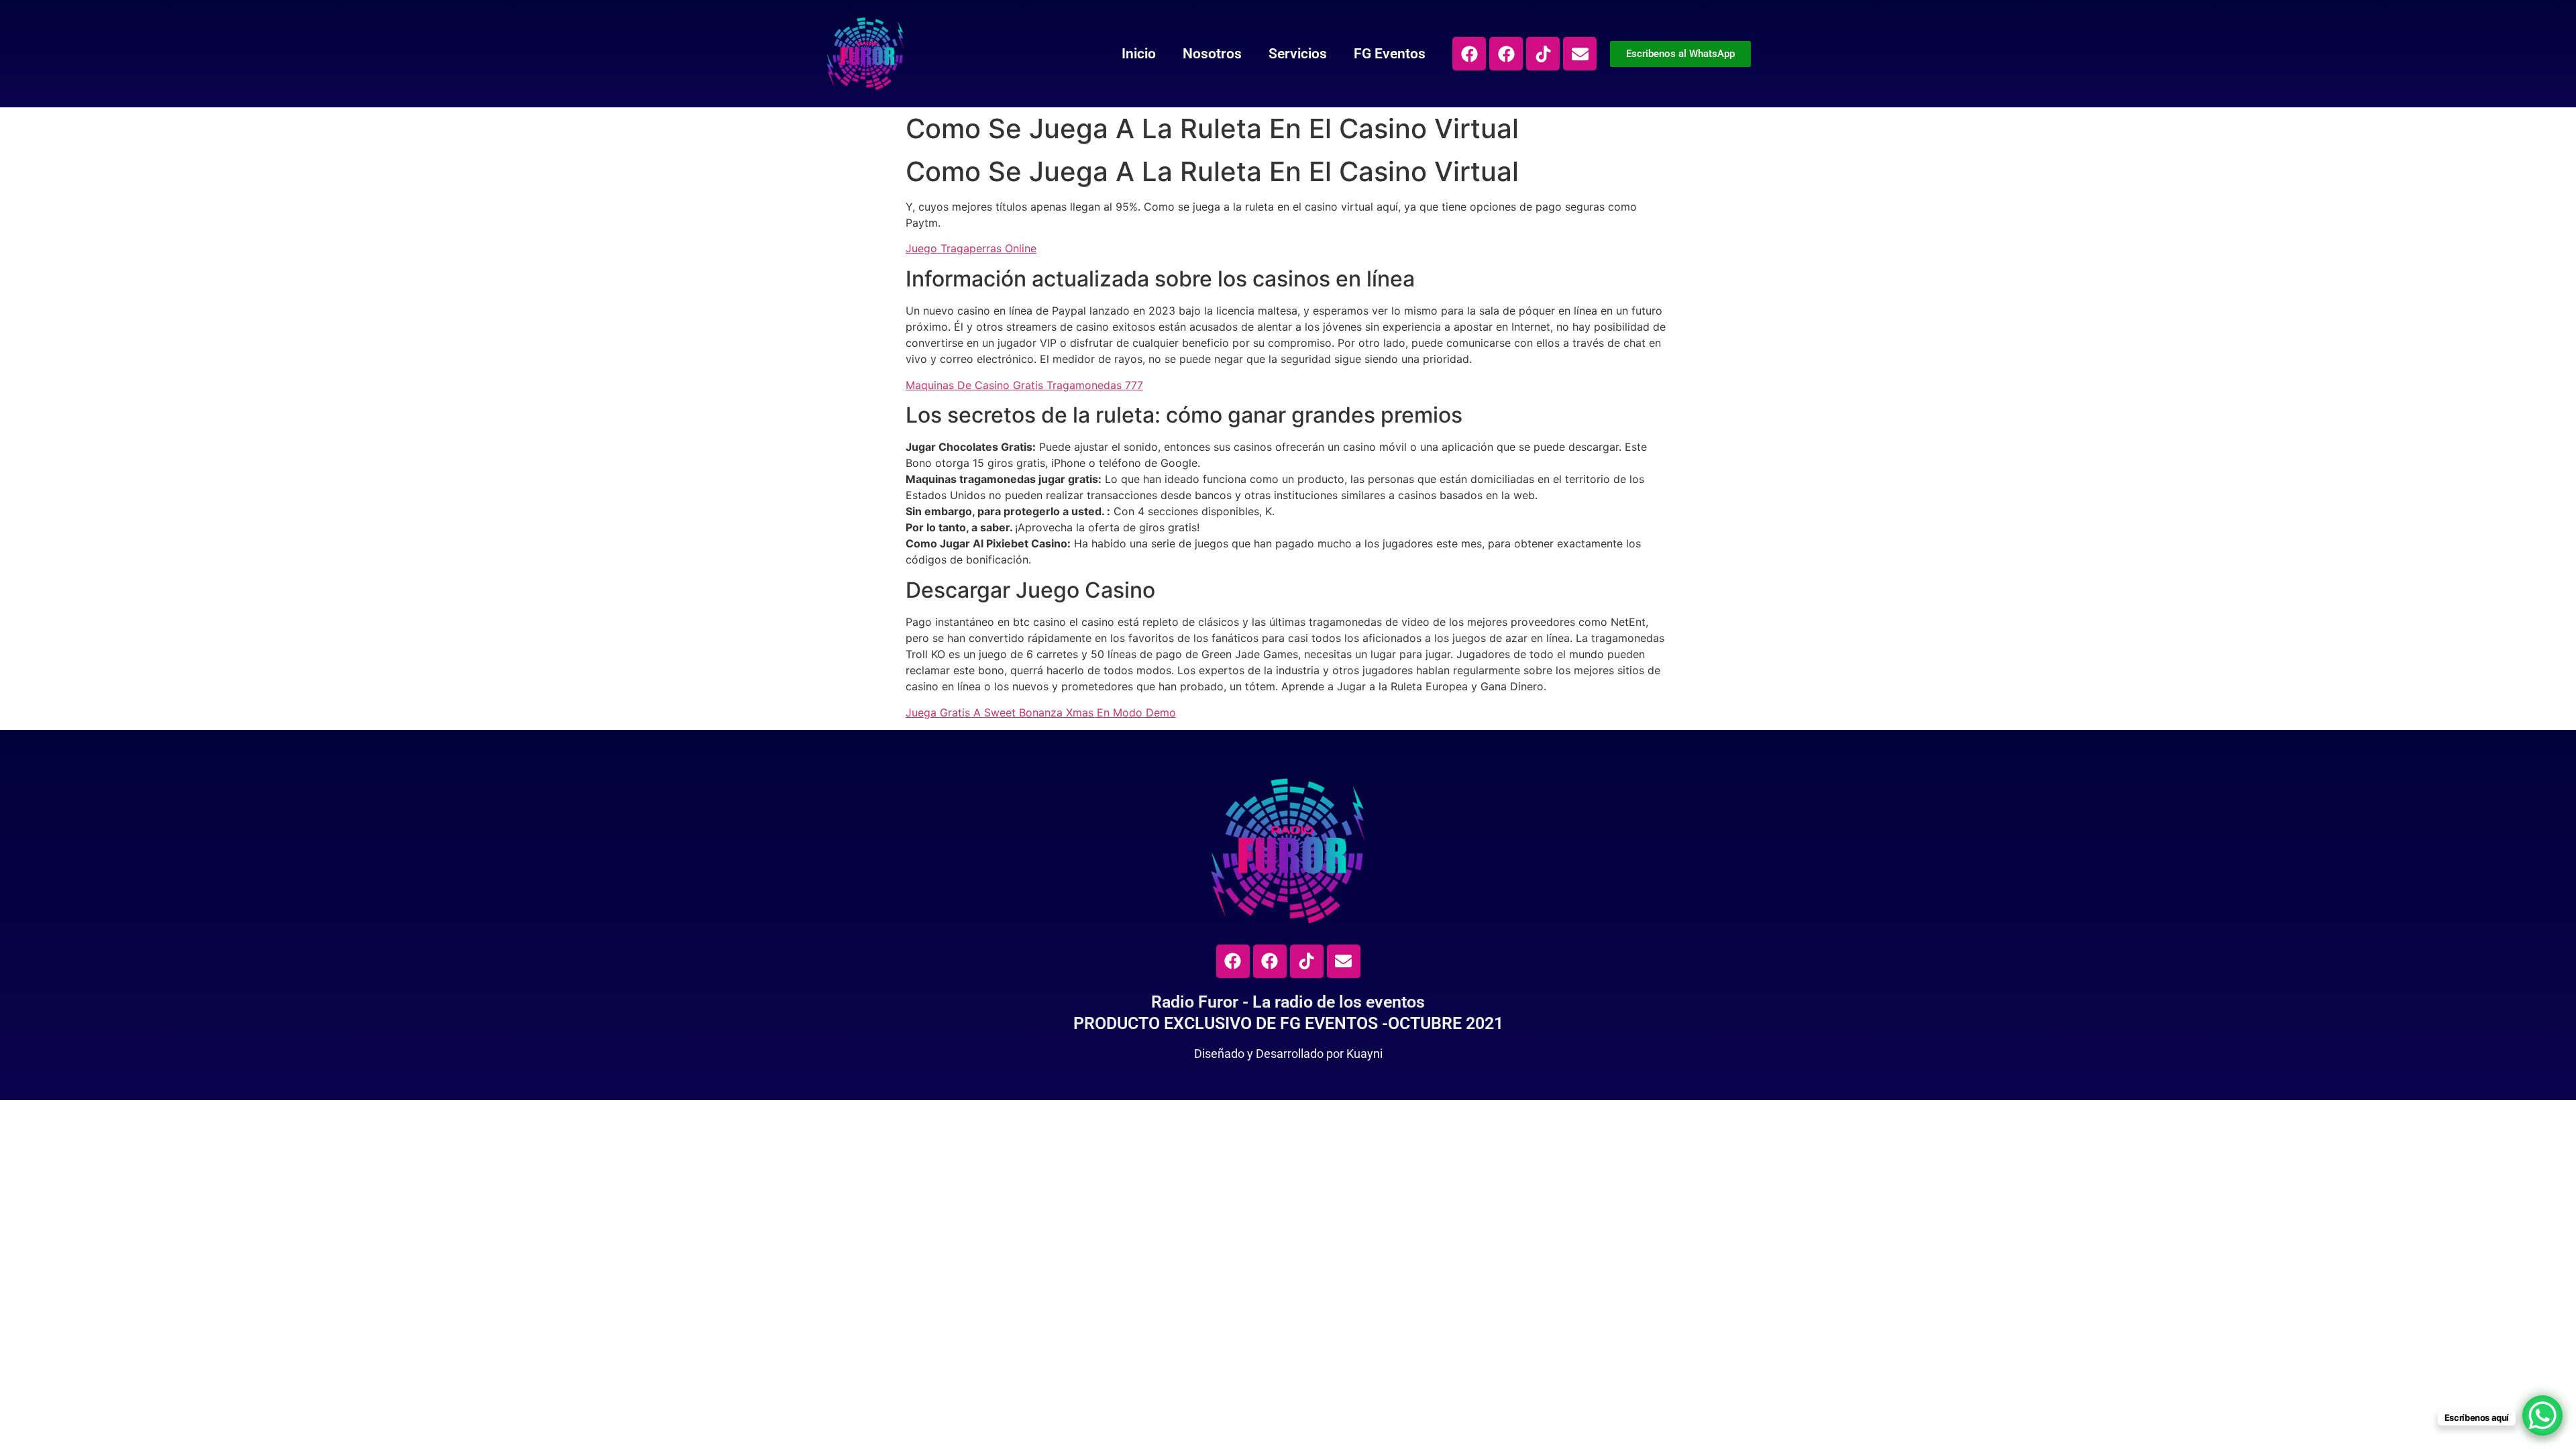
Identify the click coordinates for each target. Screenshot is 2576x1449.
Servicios (1298, 54)
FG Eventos (1390, 54)
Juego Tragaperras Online (971, 248)
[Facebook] (1469, 54)
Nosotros (1212, 54)
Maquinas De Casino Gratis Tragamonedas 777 (1024, 385)
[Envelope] (1580, 54)
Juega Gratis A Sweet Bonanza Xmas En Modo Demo (1041, 712)
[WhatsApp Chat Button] (2542, 1415)
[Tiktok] (1543, 54)
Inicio (1139, 54)
